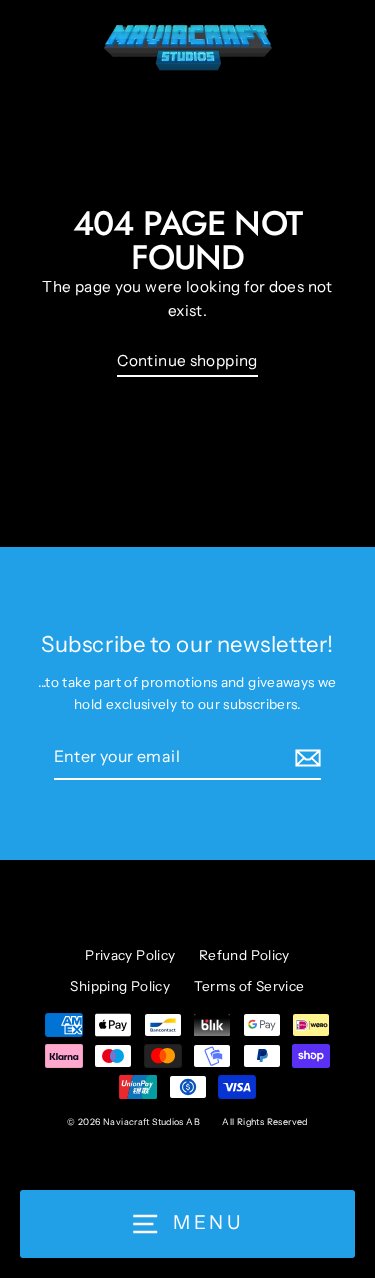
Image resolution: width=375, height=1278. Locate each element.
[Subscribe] (305, 758)
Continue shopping (187, 360)
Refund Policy (244, 955)
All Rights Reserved (264, 1121)
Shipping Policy (120, 986)
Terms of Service (249, 986)
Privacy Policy (130, 955)
